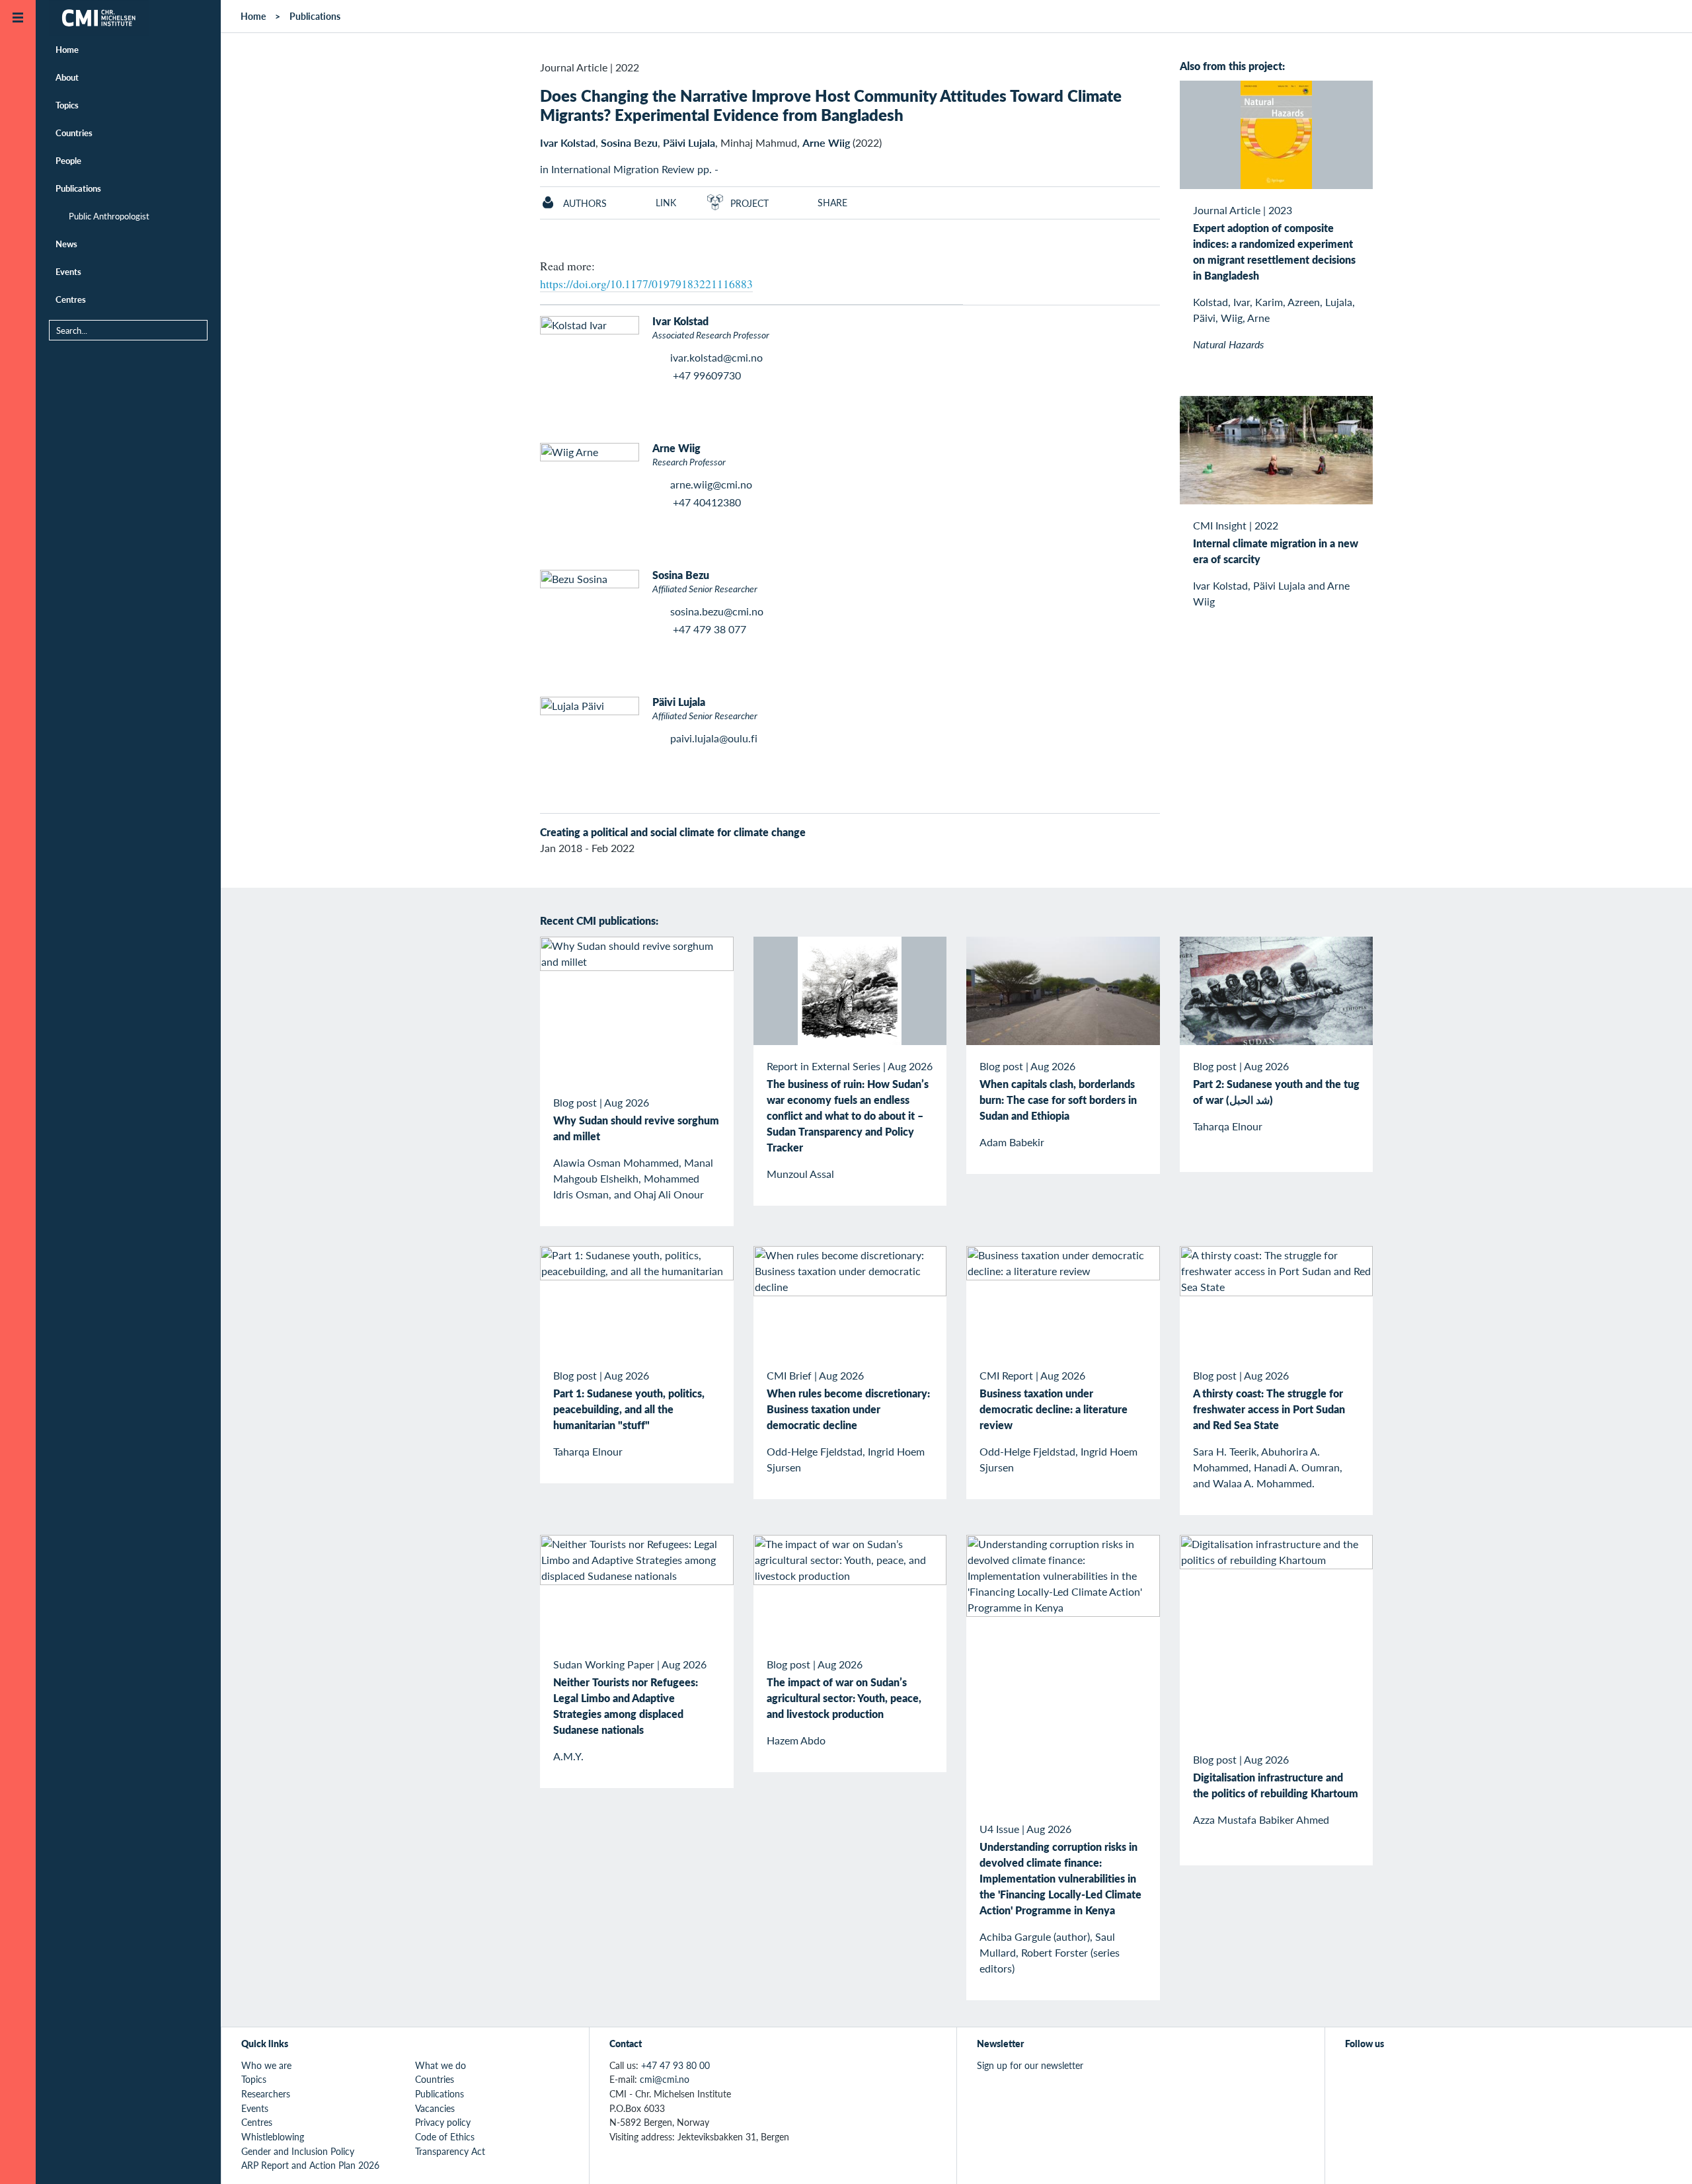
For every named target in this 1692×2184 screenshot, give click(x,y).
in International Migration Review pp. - (629, 169)
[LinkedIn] (1444, 2072)
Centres (71, 299)
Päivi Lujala (689, 142)
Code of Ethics (445, 2136)
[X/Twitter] (1353, 2072)
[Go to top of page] (1662, 2157)
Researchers (266, 2093)
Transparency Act (450, 2151)
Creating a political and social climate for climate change (673, 832)
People (68, 160)
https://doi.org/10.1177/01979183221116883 (646, 284)
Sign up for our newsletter (1030, 2065)
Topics (67, 105)
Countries (74, 133)
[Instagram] (1414, 2072)
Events (68, 271)
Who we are (266, 2065)
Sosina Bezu (629, 142)
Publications (78, 188)
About (67, 77)
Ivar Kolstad (568, 142)
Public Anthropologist (109, 216)
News (66, 244)
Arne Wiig (826, 142)
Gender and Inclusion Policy (298, 2151)
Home (67, 49)
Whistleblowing (273, 2136)
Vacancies (435, 2108)
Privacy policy (443, 2122)
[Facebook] (1384, 2072)
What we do (441, 2065)
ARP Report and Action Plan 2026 (310, 2165)
